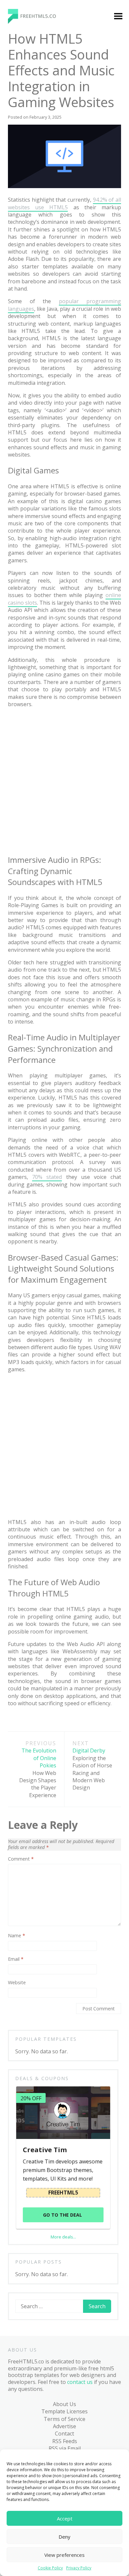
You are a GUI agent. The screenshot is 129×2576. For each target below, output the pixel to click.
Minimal (25, 297)
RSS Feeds (65, 2441)
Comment (21, 1859)
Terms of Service (64, 2419)
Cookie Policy (50, 2568)
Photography (32, 361)
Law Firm (26, 284)
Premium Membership (79, 116)
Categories (23, 112)
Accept (65, 2518)
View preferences (64, 2555)
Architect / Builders (28, 154)
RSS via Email (65, 2448)
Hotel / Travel (32, 259)
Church (24, 183)
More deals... (63, 2237)
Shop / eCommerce (30, 435)
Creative (25, 221)
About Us (64, 2404)
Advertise (64, 2426)
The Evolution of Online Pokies (38, 1769)
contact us (80, 2382)
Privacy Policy (79, 2568)
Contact (64, 2434)
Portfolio (26, 373)
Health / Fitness (35, 246)
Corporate (28, 208)
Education (27, 234)
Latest (23, 477)
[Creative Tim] (63, 2113)
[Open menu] (118, 17)
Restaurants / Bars (32, 402)
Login (70, 132)
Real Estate (29, 386)
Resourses (28, 503)
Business (26, 170)
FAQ (15, 541)
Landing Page (32, 272)
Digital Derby (92, 1765)
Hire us (19, 528)
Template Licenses (64, 2411)
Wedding (26, 452)
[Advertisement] (64, 780)
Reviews (25, 515)
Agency (24, 138)
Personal (26, 348)
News (22, 310)
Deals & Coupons (31, 553)
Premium (26, 125)
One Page (27, 335)
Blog (16, 464)
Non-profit (29, 323)
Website (17, 1983)
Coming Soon (32, 196)
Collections (29, 490)
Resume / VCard (35, 419)
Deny (64, 2537)
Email (16, 1959)
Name (17, 1936)
